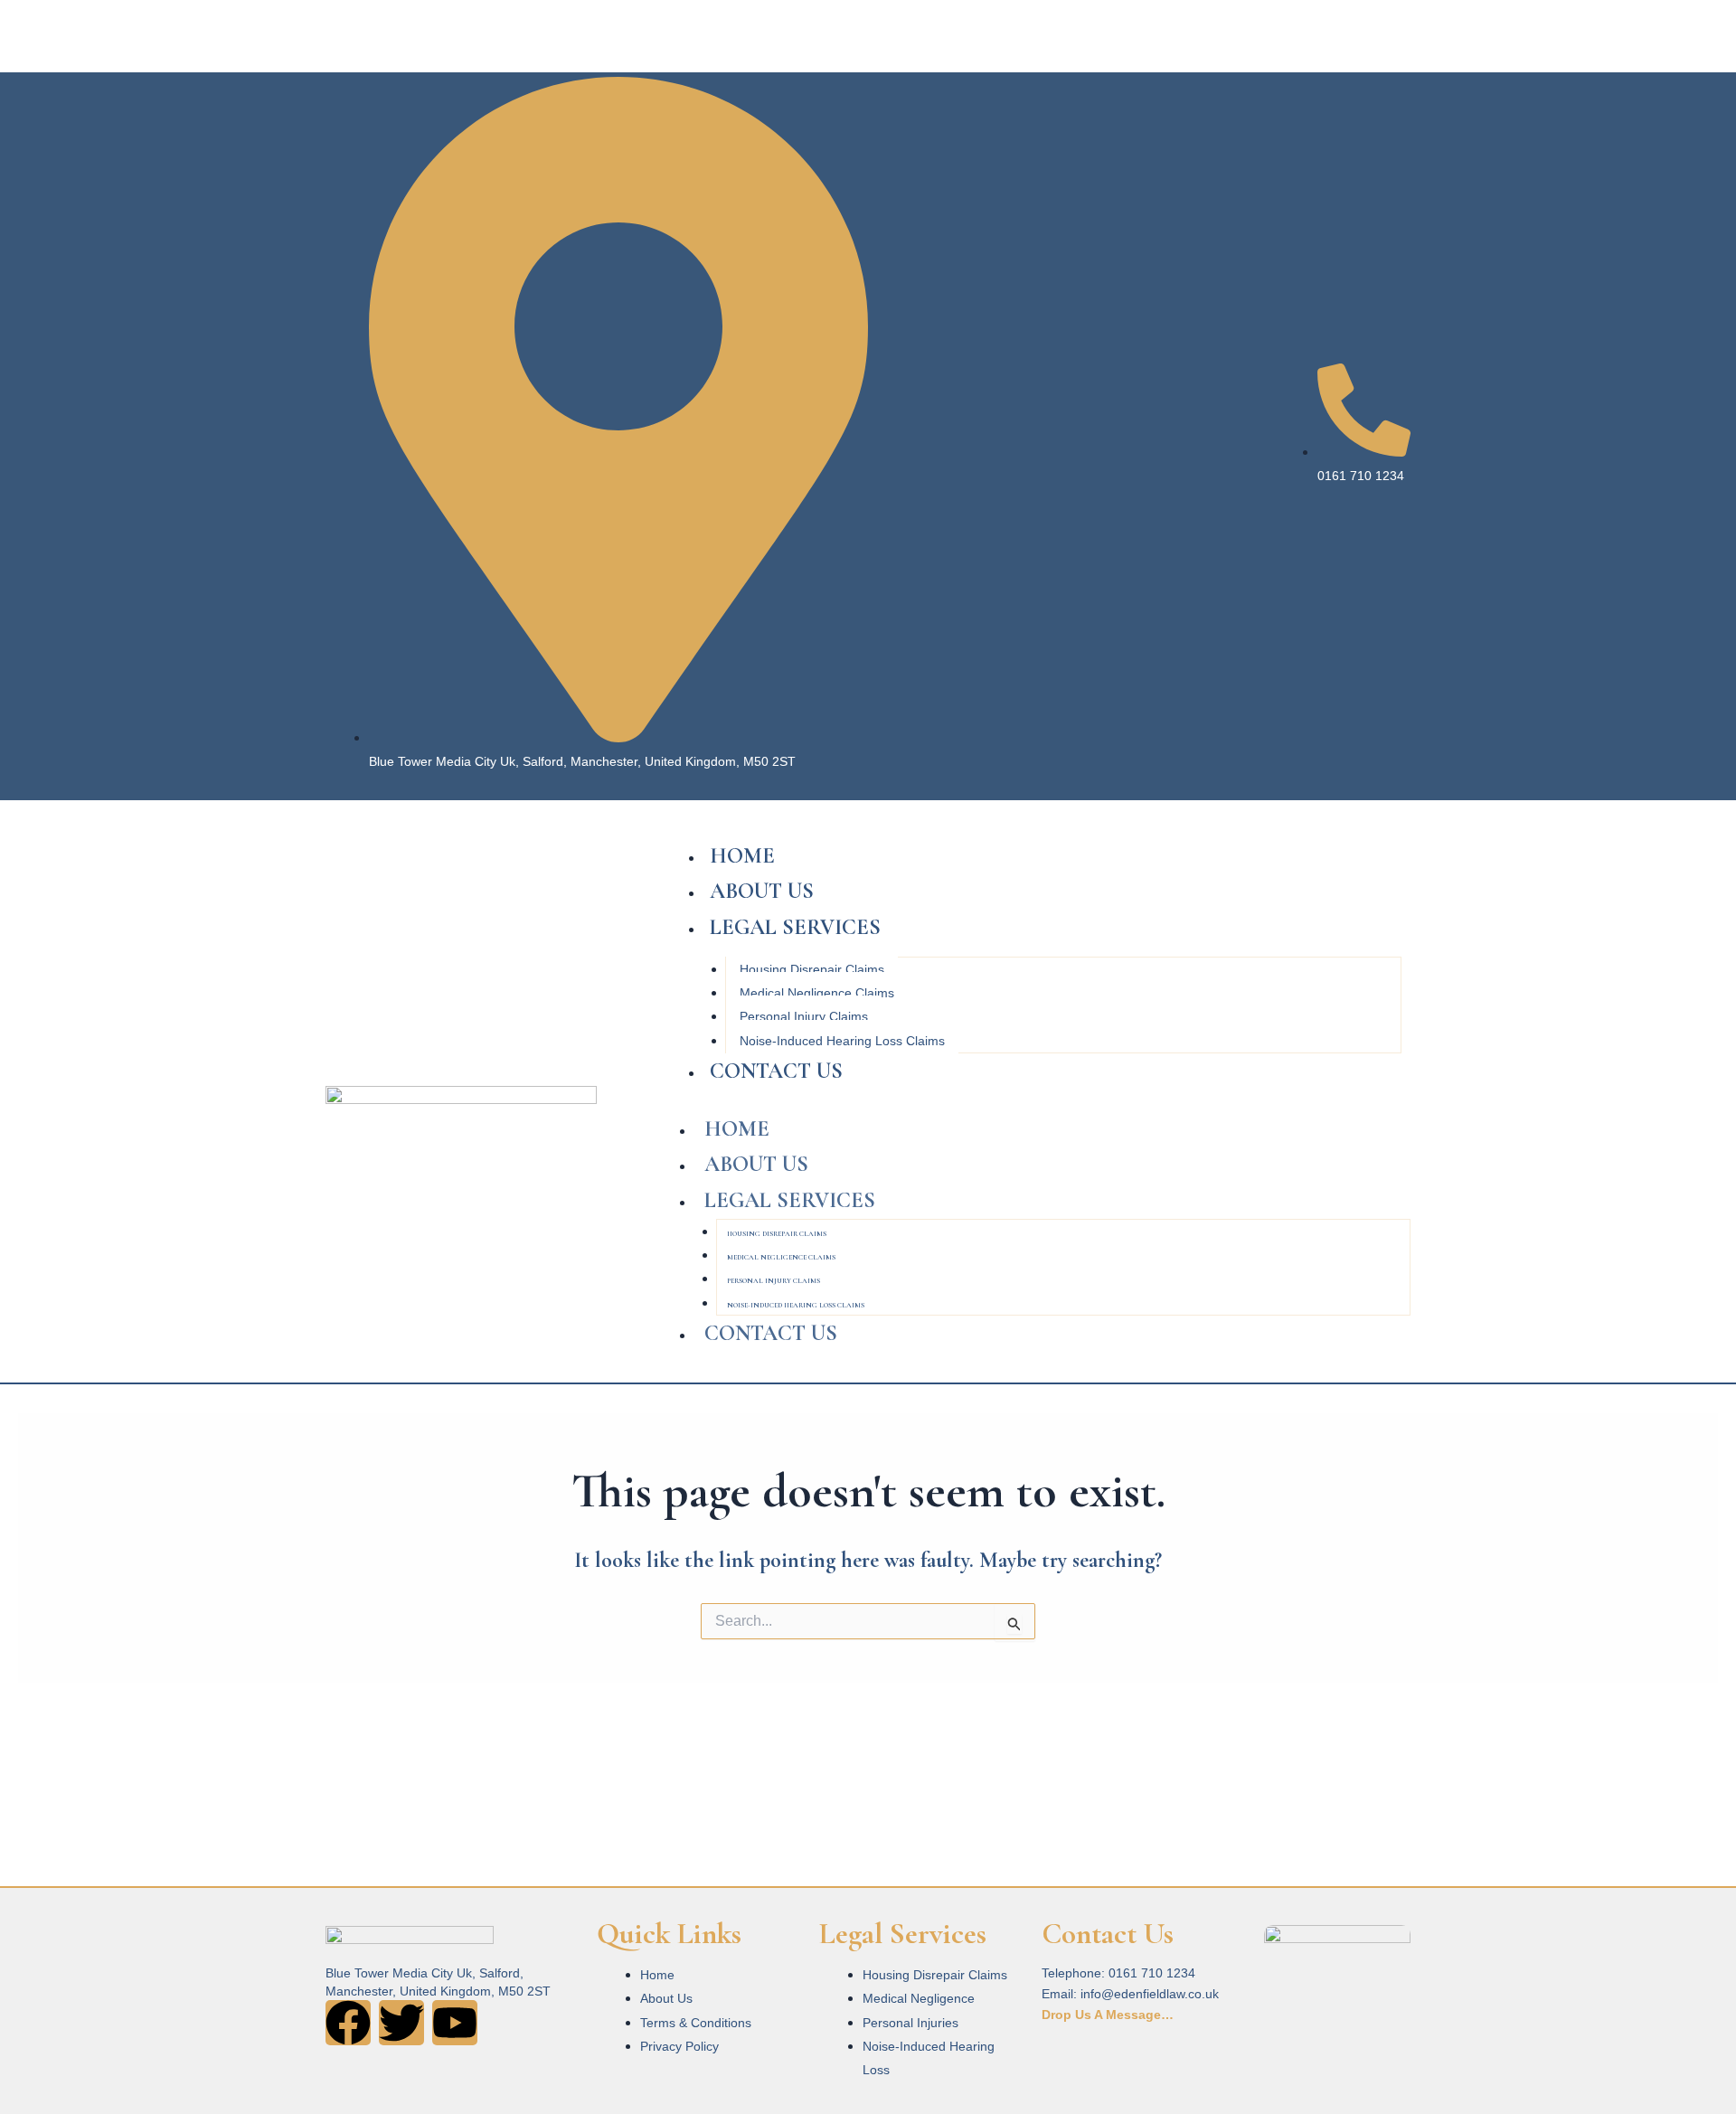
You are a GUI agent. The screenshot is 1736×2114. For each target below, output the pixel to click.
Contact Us (776, 1071)
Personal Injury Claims (804, 1016)
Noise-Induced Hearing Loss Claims (842, 1041)
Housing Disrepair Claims (812, 969)
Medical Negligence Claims (817, 993)
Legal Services (795, 927)
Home (742, 856)
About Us (762, 891)
